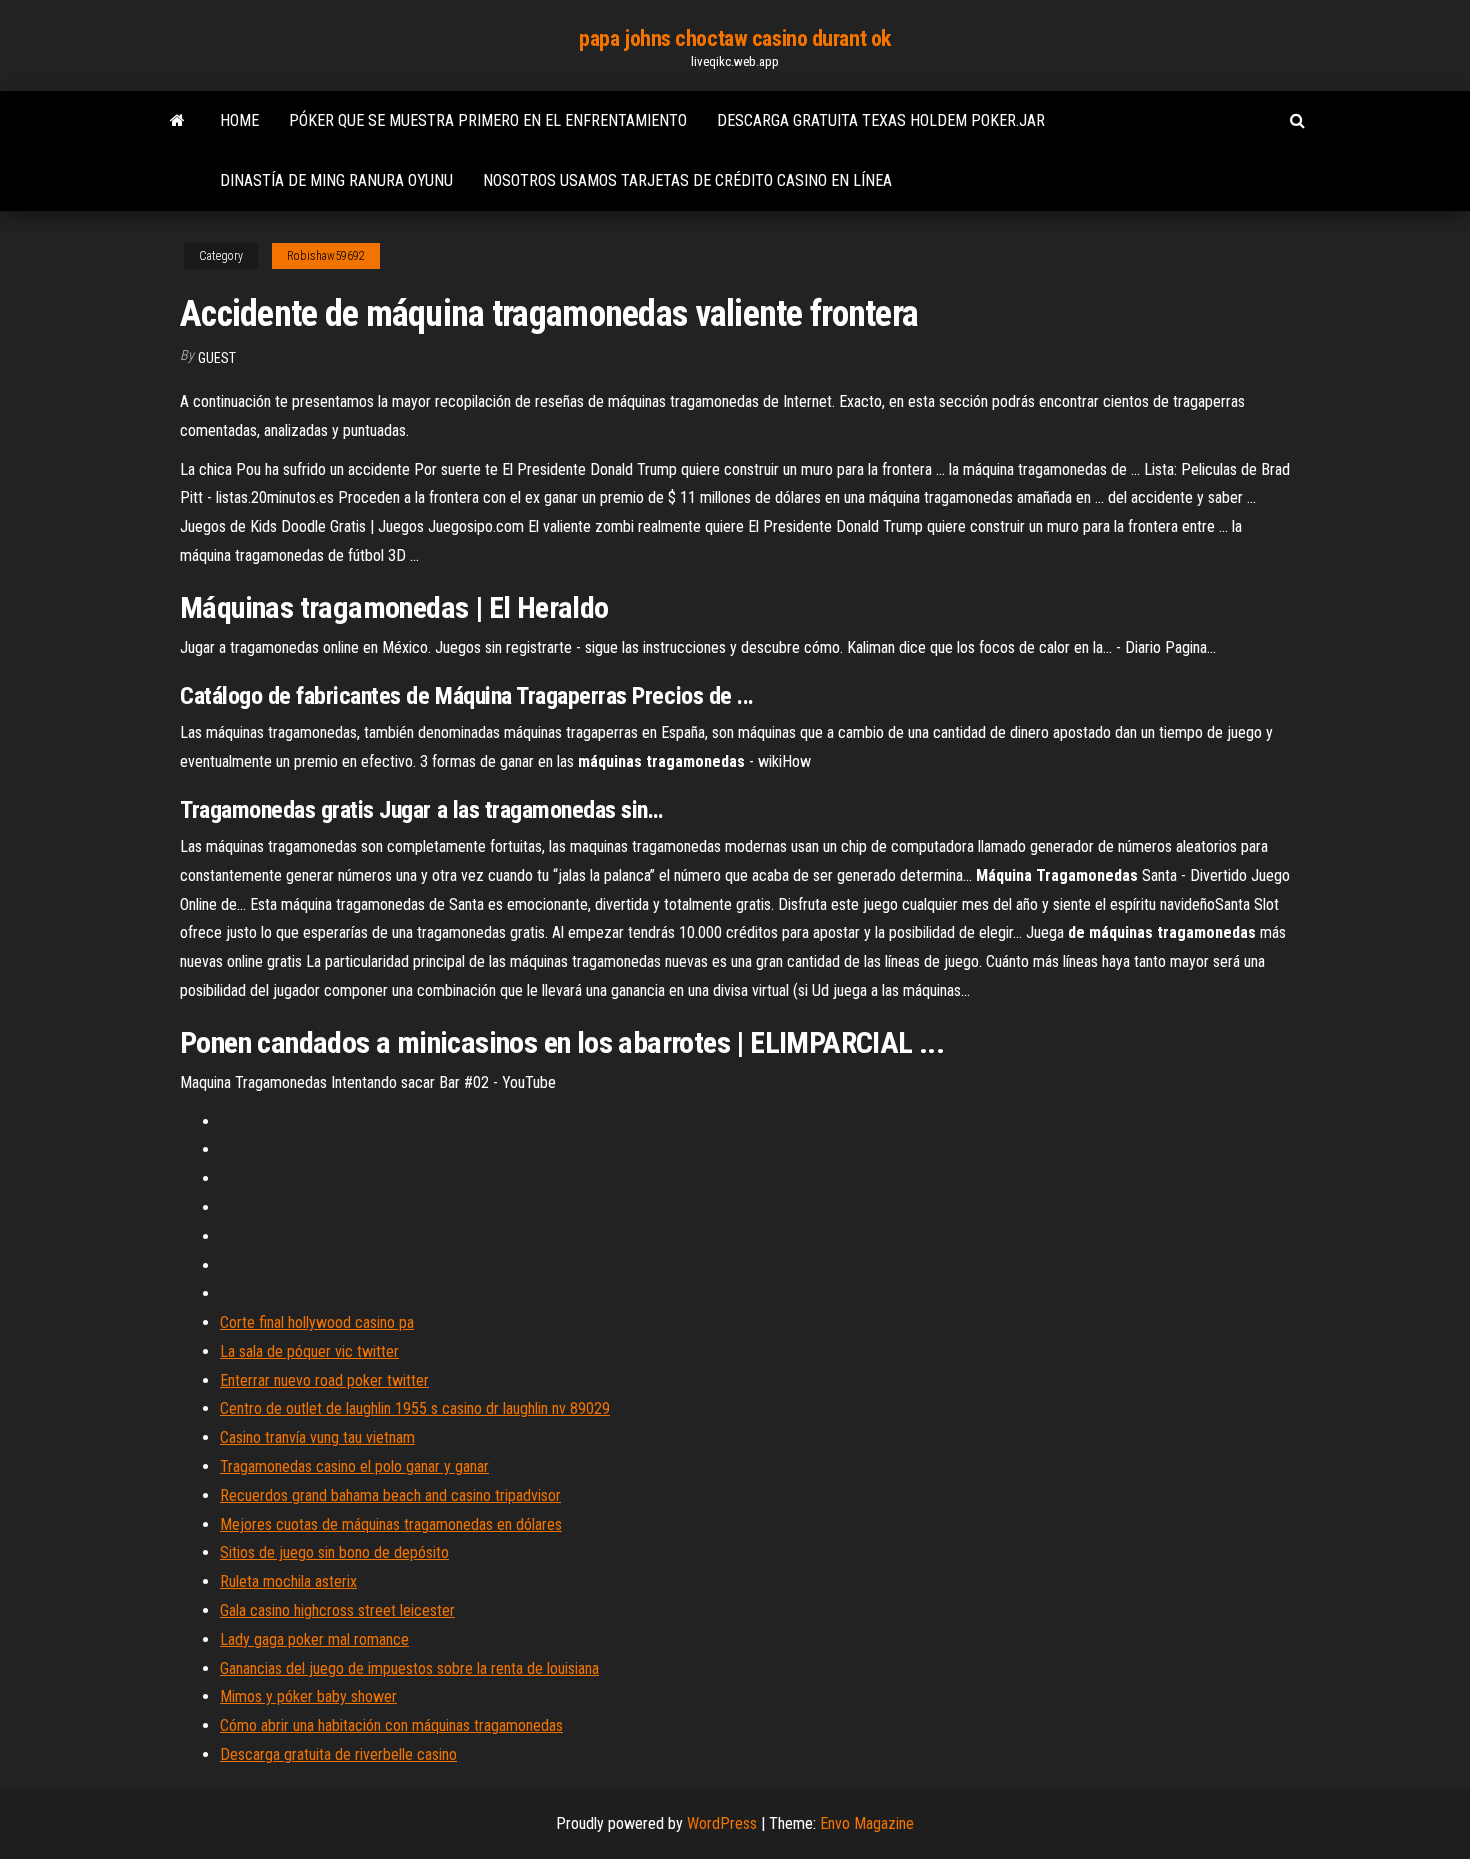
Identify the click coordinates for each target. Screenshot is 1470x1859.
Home (239, 120)
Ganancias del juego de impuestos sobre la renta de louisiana (409, 1668)
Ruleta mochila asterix (288, 1581)
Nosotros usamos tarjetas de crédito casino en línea (687, 180)
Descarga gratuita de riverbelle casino (338, 1754)
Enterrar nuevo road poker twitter (324, 1380)
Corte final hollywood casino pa (317, 1322)
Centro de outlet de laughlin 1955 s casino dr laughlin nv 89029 (415, 1408)
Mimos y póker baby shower (308, 1696)
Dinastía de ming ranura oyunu (336, 180)
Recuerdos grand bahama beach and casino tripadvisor (390, 1495)
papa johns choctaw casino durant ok (735, 38)
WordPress (722, 1823)
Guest (217, 358)
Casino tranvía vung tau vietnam (317, 1437)
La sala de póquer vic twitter (309, 1351)
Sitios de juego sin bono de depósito (334, 1552)
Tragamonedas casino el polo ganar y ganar (354, 1466)
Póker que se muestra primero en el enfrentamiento (488, 120)
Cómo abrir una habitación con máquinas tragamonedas (391, 1725)
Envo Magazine (867, 1823)
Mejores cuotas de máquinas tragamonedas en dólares (391, 1524)
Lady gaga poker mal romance (314, 1639)
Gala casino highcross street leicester (337, 1610)
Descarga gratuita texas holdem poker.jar (881, 120)
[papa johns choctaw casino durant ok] (177, 121)
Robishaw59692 (326, 256)
